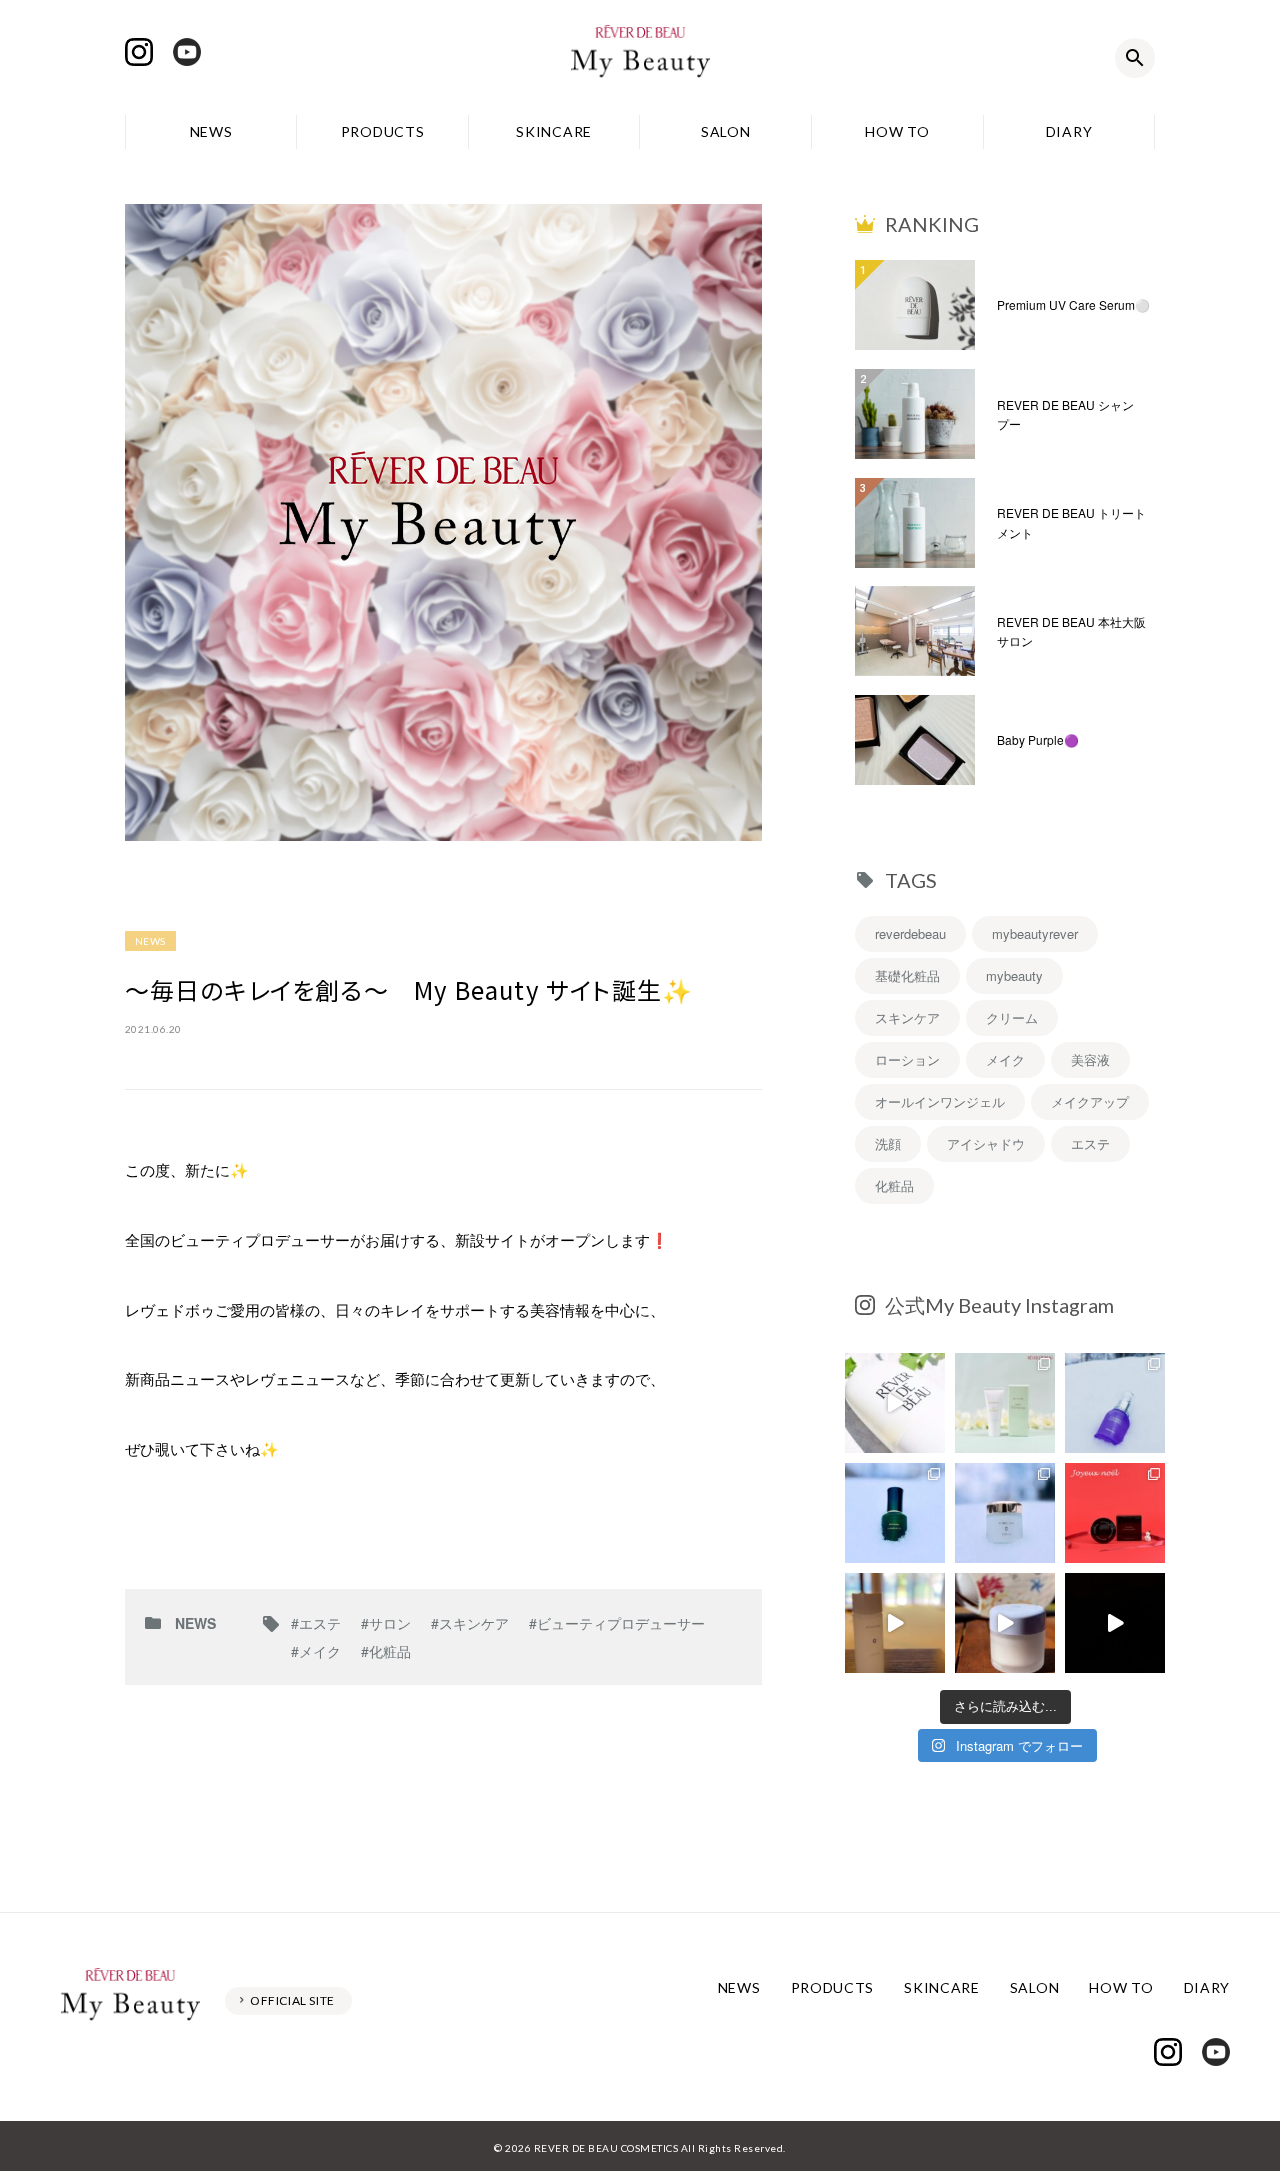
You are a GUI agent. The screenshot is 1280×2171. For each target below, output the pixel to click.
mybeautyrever (1035, 933)
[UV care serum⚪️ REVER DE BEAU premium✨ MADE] (895, 1403)
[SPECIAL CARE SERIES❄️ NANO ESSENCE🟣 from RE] (1115, 1403)
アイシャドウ (986, 1143)
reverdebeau (910, 933)
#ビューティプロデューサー (617, 1623)
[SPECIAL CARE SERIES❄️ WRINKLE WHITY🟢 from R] (895, 1513)
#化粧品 (386, 1651)
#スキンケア (470, 1623)
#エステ (316, 1623)
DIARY (1069, 131)
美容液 (1090, 1059)
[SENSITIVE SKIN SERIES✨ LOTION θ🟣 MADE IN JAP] (895, 1623)
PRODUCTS (383, 131)
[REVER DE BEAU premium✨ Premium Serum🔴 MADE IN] (1115, 1623)
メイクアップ (1090, 1101)
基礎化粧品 (907, 975)
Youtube (187, 52)
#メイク (316, 1651)
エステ (1090, 1143)
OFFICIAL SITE (292, 2000)
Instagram (139, 52)
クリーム (1012, 1017)
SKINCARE (554, 131)
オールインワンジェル (940, 1101)
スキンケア (907, 1017)
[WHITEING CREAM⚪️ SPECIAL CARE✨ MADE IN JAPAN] (1005, 1623)
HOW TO (897, 131)
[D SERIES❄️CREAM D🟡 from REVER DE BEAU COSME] (1005, 1513)
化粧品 (894, 1185)
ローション (907, 1059)
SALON (726, 131)
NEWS (211, 131)
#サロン (386, 1623)
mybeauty (1014, 975)
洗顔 (888, 1143)
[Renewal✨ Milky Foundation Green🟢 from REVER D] (1005, 1403)
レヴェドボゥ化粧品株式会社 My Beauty (640, 58)
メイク (1005, 1059)
